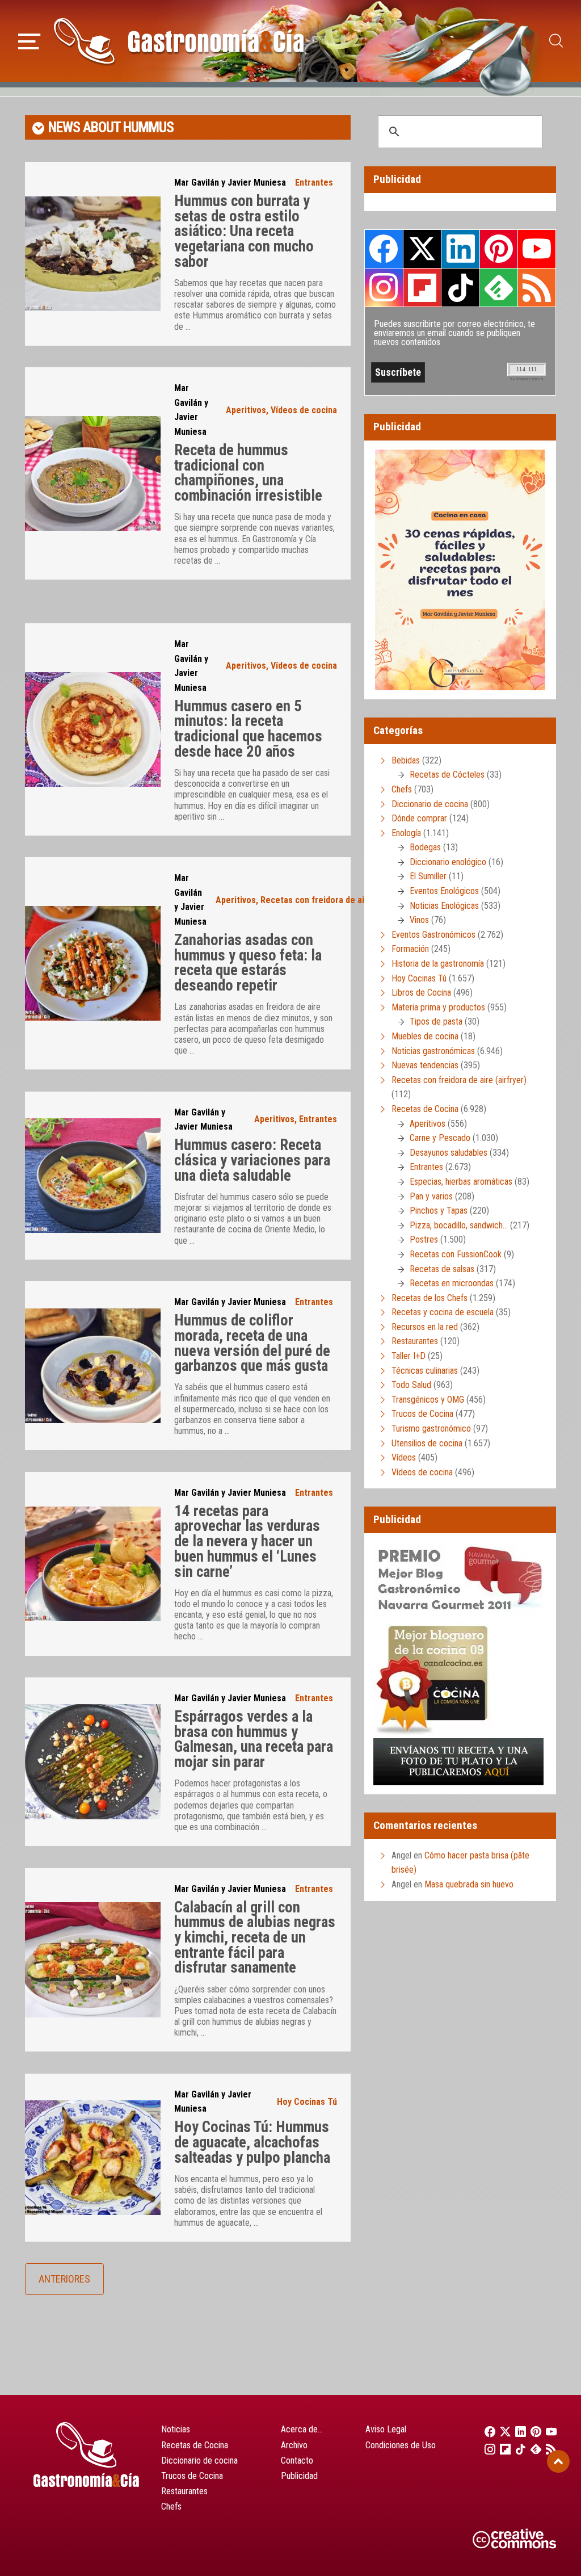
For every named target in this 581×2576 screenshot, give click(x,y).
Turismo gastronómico (431, 1428)
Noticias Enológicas (444, 906)
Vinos (419, 920)
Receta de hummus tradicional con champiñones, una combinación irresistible (248, 473)
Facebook (384, 249)
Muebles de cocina (425, 1036)
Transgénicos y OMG (428, 1400)
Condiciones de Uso (401, 2445)
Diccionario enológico (448, 862)
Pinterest (499, 249)
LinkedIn (460, 249)
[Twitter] (502, 2431)
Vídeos (404, 1457)
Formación (410, 949)
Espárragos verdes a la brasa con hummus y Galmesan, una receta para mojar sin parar (254, 1739)
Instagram (384, 288)
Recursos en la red (425, 1327)
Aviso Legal (386, 2429)
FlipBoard (422, 287)
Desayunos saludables (449, 1153)
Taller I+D (409, 1356)
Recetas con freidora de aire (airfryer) (336, 900)
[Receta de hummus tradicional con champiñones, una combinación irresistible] (93, 473)
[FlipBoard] (502, 2449)
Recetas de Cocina (425, 1109)
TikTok (460, 287)
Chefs (402, 789)
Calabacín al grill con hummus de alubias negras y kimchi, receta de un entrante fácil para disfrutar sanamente (255, 1938)
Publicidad (299, 2476)
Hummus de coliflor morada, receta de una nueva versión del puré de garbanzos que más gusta (252, 1343)
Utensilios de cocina (427, 1443)
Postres (424, 1239)
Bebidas (406, 760)
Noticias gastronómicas (433, 1051)
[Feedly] (533, 2449)
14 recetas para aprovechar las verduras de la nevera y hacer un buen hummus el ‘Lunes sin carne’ (247, 1541)
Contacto (297, 2460)
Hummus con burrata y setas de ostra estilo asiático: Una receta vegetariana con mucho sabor (244, 231)
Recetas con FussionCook (456, 1254)
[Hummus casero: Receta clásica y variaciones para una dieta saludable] (93, 1176)
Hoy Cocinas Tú (307, 2102)
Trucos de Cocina (422, 1414)
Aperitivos (246, 410)
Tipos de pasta (436, 1021)
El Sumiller (428, 876)
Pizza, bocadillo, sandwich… (459, 1225)
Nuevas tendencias (425, 1065)
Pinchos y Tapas (439, 1211)
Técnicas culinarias (425, 1371)
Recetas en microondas (452, 1283)
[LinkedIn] (517, 2431)
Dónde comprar (419, 818)
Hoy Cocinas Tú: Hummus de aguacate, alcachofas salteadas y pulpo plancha (252, 2142)
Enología (406, 833)
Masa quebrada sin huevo (469, 1884)
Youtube (537, 249)
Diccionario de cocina (430, 804)
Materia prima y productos (438, 1007)
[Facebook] (487, 2431)
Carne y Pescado (440, 1138)
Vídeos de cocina (304, 410)
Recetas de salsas (442, 1269)
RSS (537, 287)
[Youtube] (548, 2431)
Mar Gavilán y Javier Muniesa (230, 182)
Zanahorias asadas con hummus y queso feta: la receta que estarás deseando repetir (248, 963)
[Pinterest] (533, 2431)
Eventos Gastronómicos (433, 935)
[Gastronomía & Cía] (179, 41)
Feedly (499, 287)
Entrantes (314, 182)
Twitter (422, 249)
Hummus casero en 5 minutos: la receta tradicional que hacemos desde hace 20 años (248, 729)
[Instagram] (487, 2449)
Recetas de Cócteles (447, 775)
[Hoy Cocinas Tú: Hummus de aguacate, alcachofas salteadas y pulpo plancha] (93, 2158)
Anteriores (64, 2279)
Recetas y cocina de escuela (443, 1312)
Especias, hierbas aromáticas (461, 1182)
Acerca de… (302, 2429)
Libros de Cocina (421, 993)
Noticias (176, 2429)
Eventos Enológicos (444, 891)
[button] (29, 40)
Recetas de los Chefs (430, 1298)
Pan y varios (431, 1196)
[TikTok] (517, 2449)
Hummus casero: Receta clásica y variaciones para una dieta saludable (252, 1160)
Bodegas (425, 847)
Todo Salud (411, 1385)
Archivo (294, 2445)
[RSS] (548, 2449)
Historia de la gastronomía (438, 964)
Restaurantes (415, 1341)
